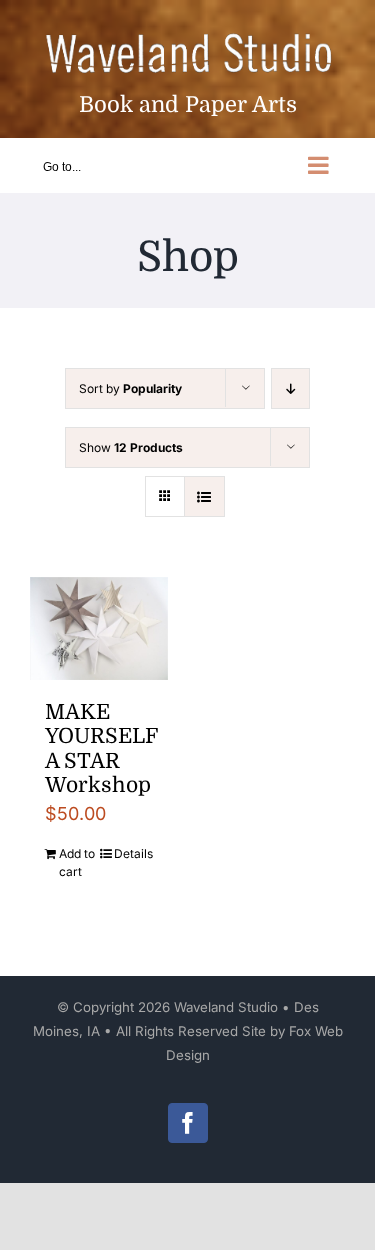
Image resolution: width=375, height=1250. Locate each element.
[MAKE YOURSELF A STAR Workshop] (99, 628)
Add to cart (77, 862)
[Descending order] (290, 388)
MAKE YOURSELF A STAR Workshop (101, 748)
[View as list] (204, 496)
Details (133, 853)
